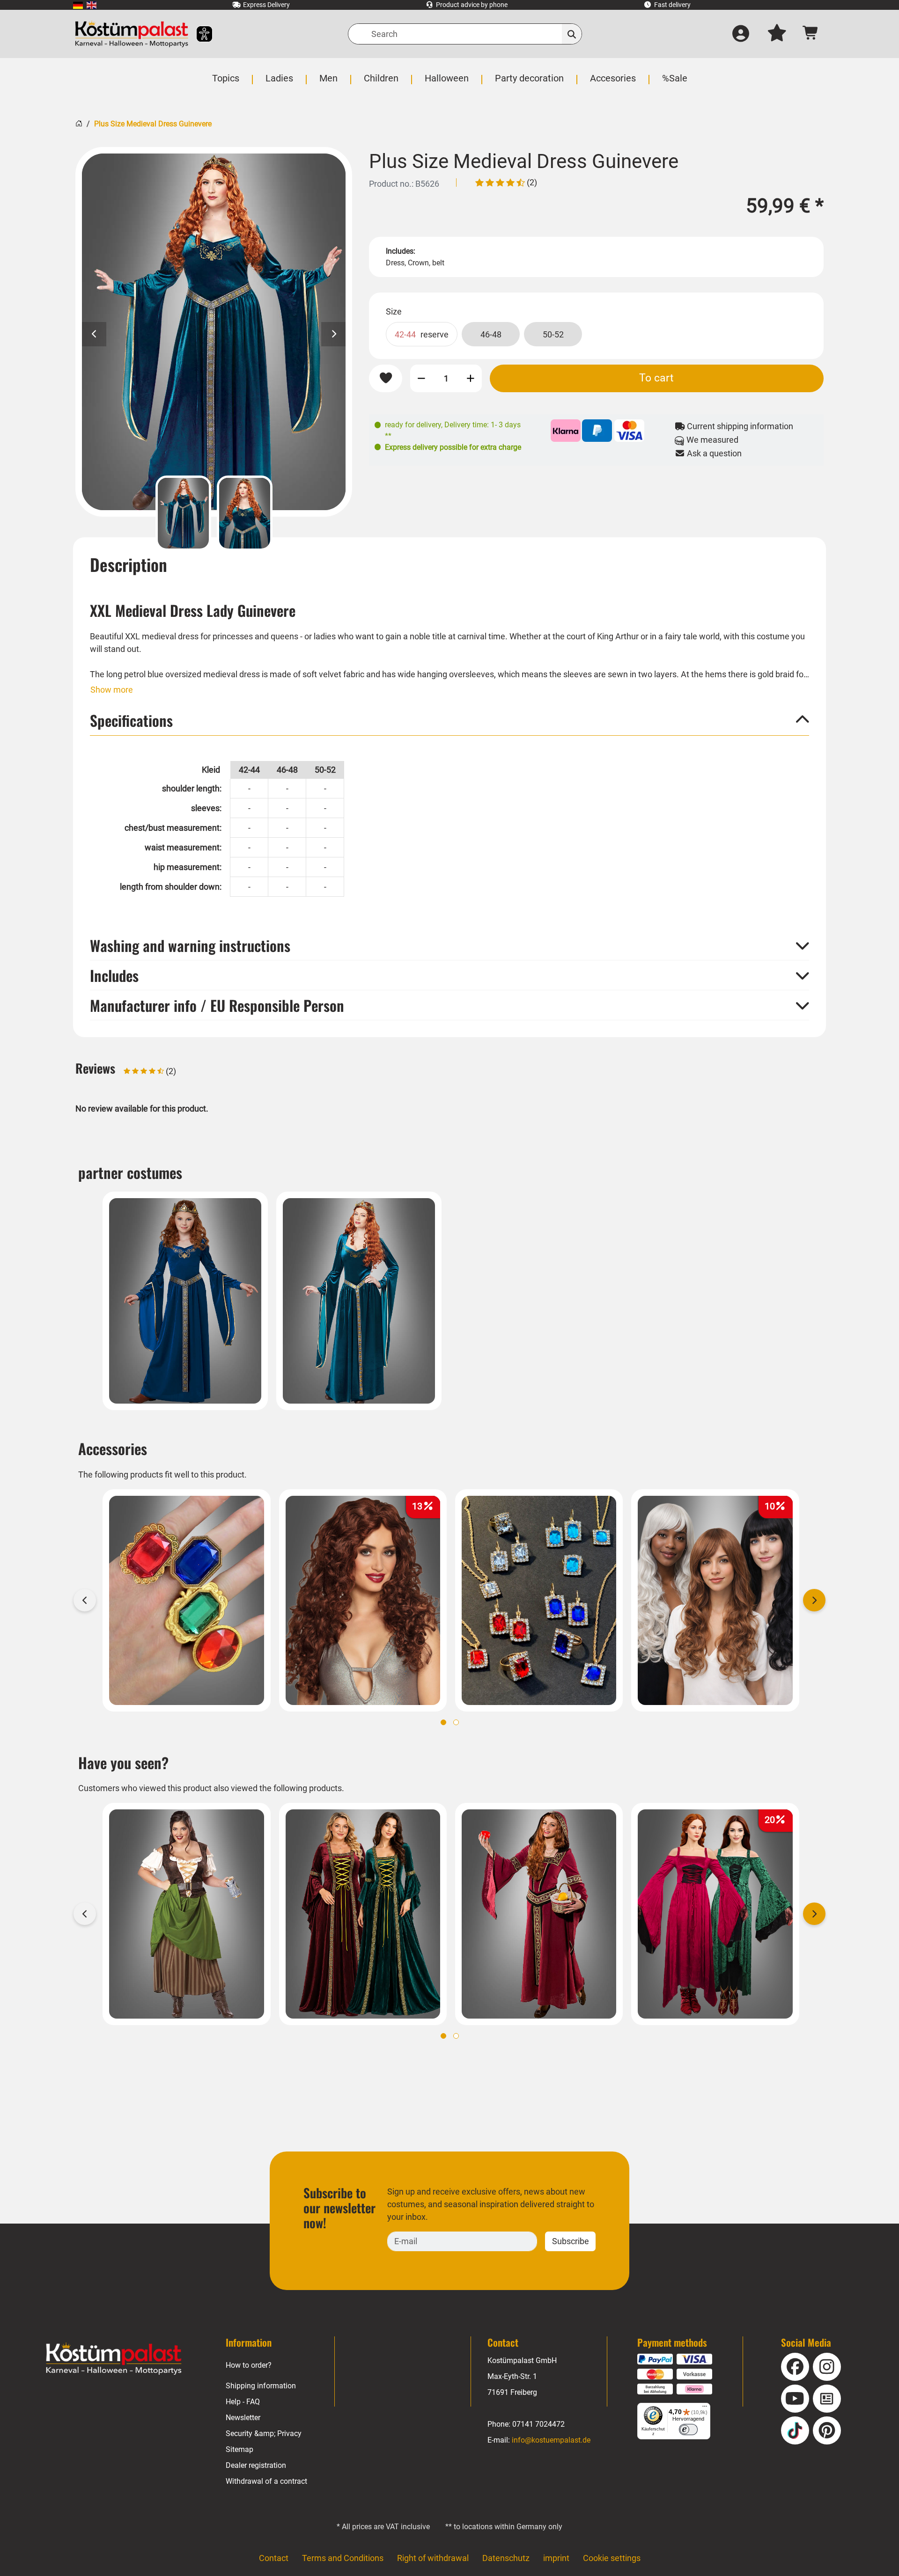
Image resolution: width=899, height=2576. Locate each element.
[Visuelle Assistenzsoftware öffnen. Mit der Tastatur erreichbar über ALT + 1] (198, 34)
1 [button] (443, 1722)
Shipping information (261, 2386)
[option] (214, 332)
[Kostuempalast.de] (132, 34)
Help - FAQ (243, 2402)
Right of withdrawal (433, 2558)
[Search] (572, 34)
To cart (656, 378)
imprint (556, 2558)
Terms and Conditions (343, 2558)
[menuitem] (78, 5)
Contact (274, 2558)
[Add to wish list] (386, 378)
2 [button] (456, 1722)
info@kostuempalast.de (551, 2440)
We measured (711, 440)
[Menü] (705, 2408)
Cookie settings (612, 2558)
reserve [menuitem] (422, 334)
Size (394, 311)
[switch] (688, 2430)
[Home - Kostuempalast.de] (114, 2359)
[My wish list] (777, 34)
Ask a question (713, 453)
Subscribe (571, 2241)
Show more (112, 690)
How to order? (249, 2365)
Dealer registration (256, 2465)
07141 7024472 (538, 2424)
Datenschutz (506, 2558)
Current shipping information (739, 426)
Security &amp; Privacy (264, 2433)
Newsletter (243, 2418)
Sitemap (239, 2449)
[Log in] (741, 34)
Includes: (401, 251)
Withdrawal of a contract (266, 2481)
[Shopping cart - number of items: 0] (811, 34)
